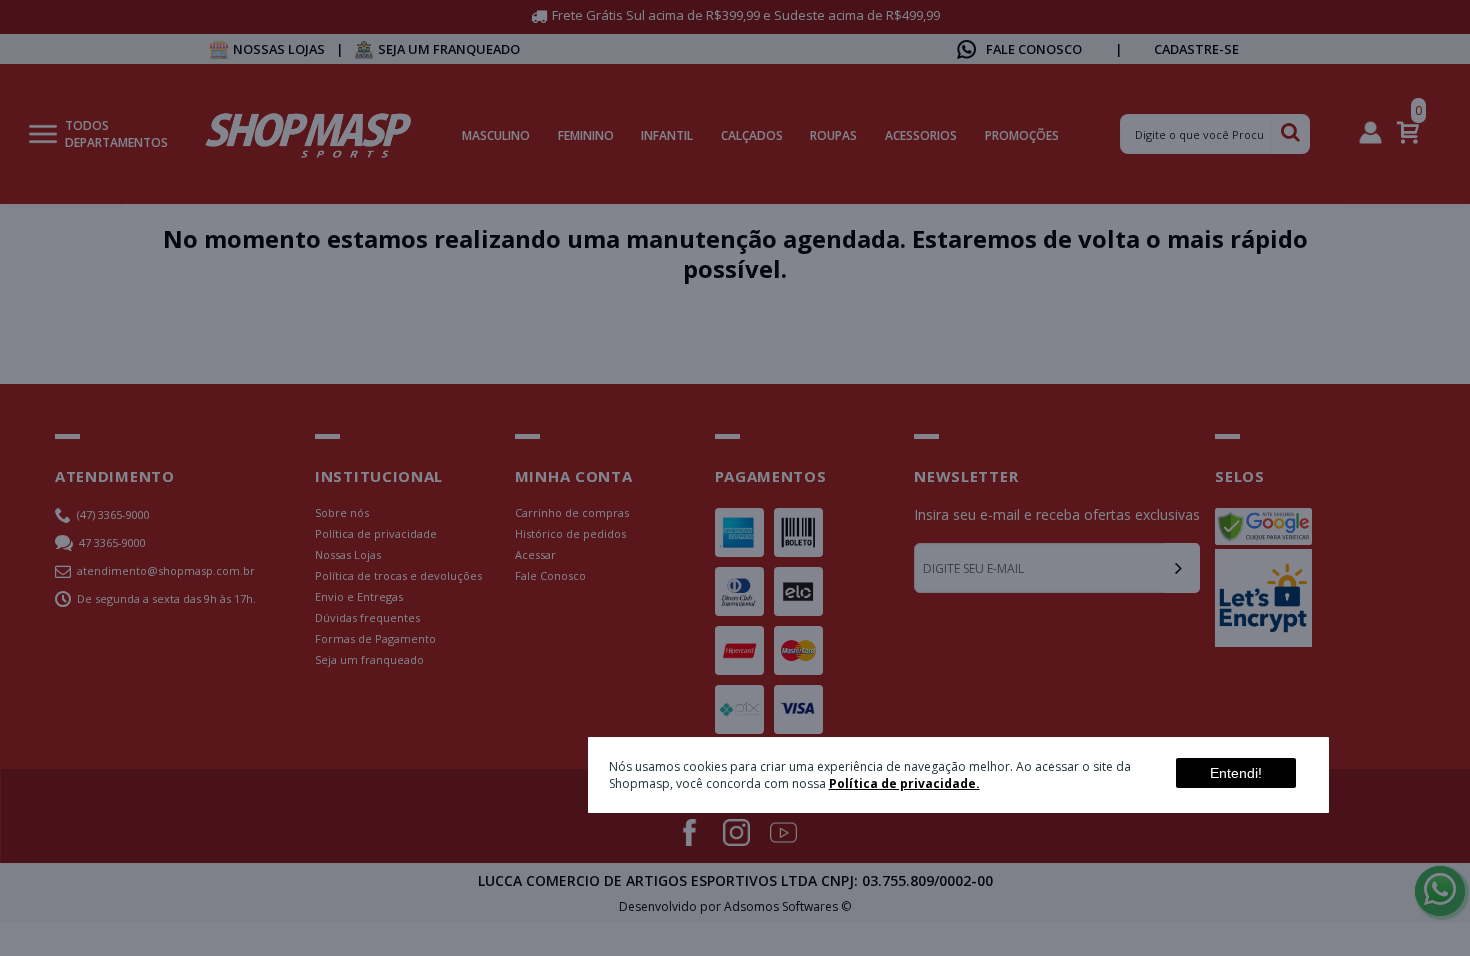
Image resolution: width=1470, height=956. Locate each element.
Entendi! (1236, 773)
